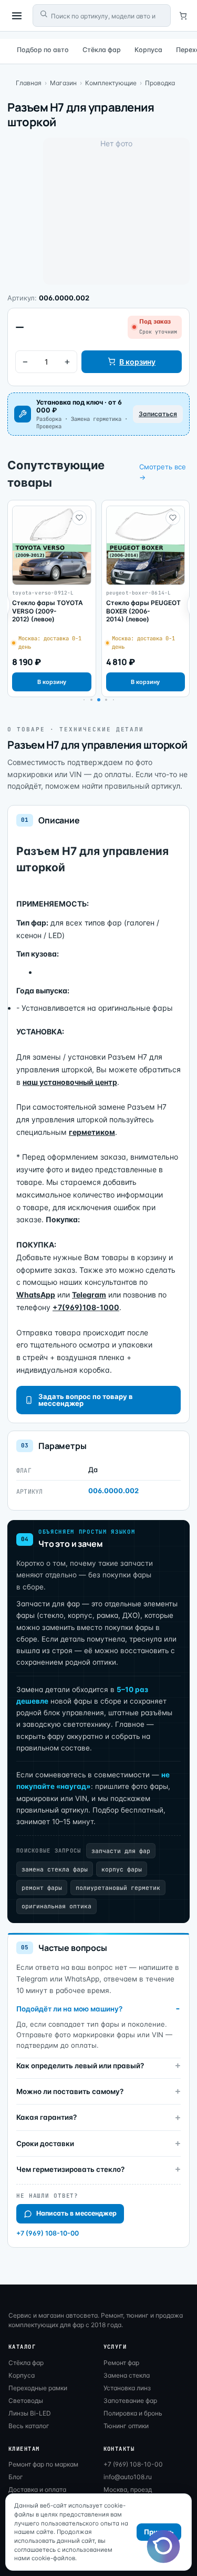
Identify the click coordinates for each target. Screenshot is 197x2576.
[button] (91, 700)
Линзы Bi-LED (30, 2413)
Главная (29, 83)
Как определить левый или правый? (80, 2066)
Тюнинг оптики (126, 2426)
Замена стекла (127, 2375)
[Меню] (17, 16)
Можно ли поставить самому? (70, 2091)
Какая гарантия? (46, 2117)
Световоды (26, 2401)
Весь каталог (29, 2426)
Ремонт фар (121, 2363)
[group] (52, 598)
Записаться (158, 414)
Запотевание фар (130, 2401)
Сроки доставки (45, 2144)
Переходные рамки (38, 2388)
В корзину (137, 362)
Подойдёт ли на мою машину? (69, 2009)
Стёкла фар (102, 50)
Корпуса (148, 50)
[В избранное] (79, 518)
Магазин (63, 83)
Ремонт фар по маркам (43, 2464)
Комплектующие (111, 83)
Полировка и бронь (133, 2413)
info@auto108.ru (128, 2477)
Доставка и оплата (37, 2489)
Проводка (160, 83)
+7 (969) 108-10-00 (48, 2233)
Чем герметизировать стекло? (70, 2169)
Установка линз (127, 2388)
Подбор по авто (43, 50)
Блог (16, 2477)
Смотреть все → (163, 472)
